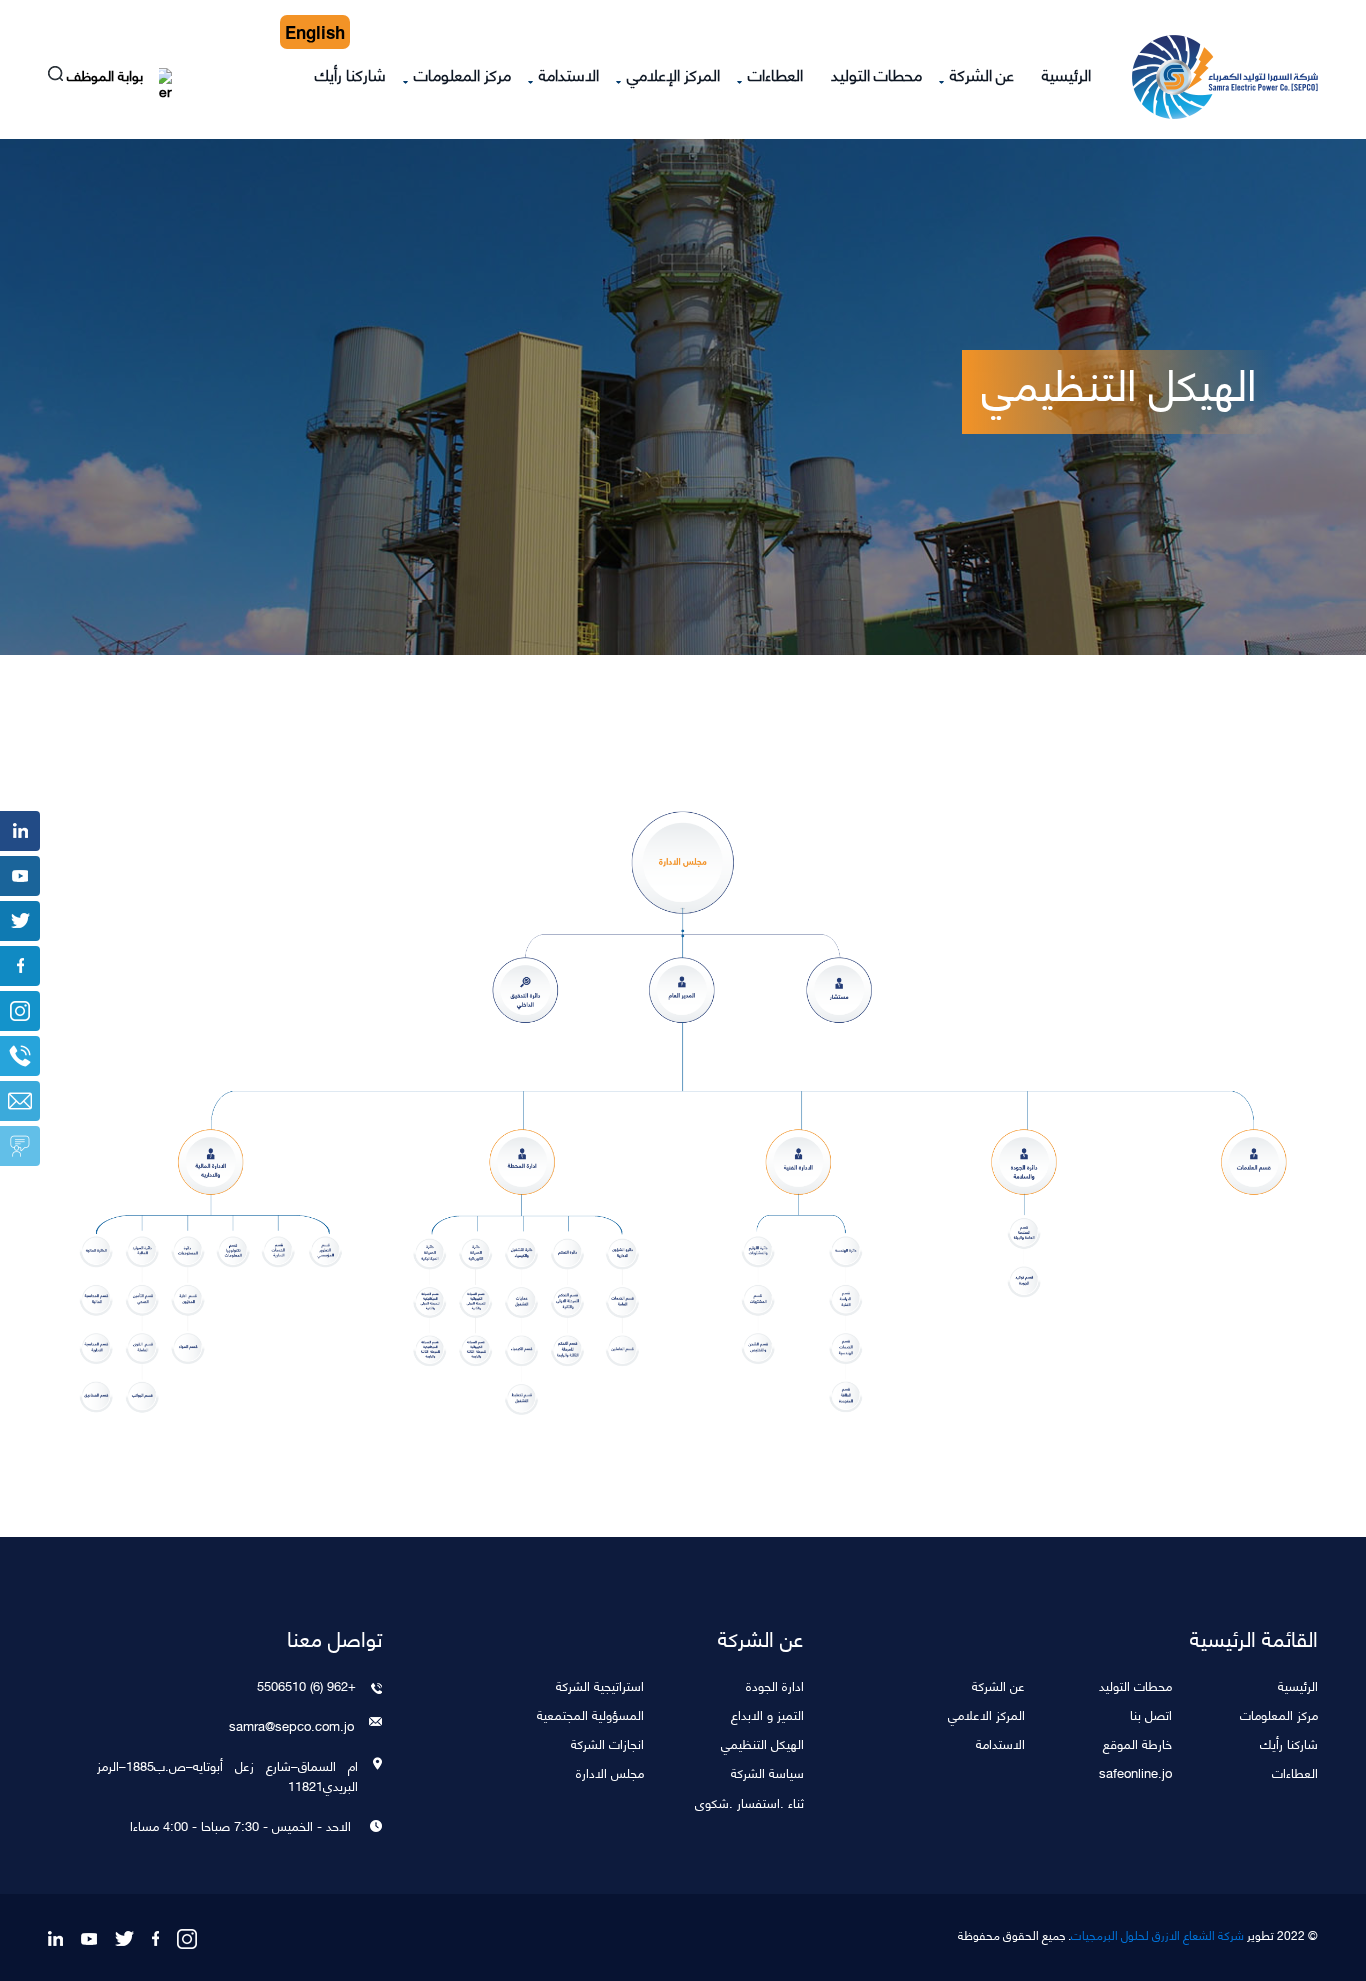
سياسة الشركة (767, 1771)
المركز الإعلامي (673, 73)
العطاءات (775, 73)
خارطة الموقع (1137, 1742)
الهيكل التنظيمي (762, 1742)
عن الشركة (982, 73)
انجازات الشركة (607, 1742)
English (315, 32)
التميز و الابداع (767, 1713)
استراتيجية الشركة (600, 1684)
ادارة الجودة (775, 1684)
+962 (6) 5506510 (306, 1685)
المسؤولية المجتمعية (590, 1713)
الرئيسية (1066, 73)
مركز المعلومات (462, 73)
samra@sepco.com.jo (291, 1725)
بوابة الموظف (107, 77)
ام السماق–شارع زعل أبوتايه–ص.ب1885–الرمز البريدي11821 (227, 1775)
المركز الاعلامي (986, 1713)
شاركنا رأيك (350, 73)
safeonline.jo (1135, 1771)
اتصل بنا (1151, 1713)
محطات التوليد (876, 73)
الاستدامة (569, 73)
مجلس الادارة (610, 1771)
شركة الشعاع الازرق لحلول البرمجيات (1157, 1935)
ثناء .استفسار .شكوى (749, 1801)
